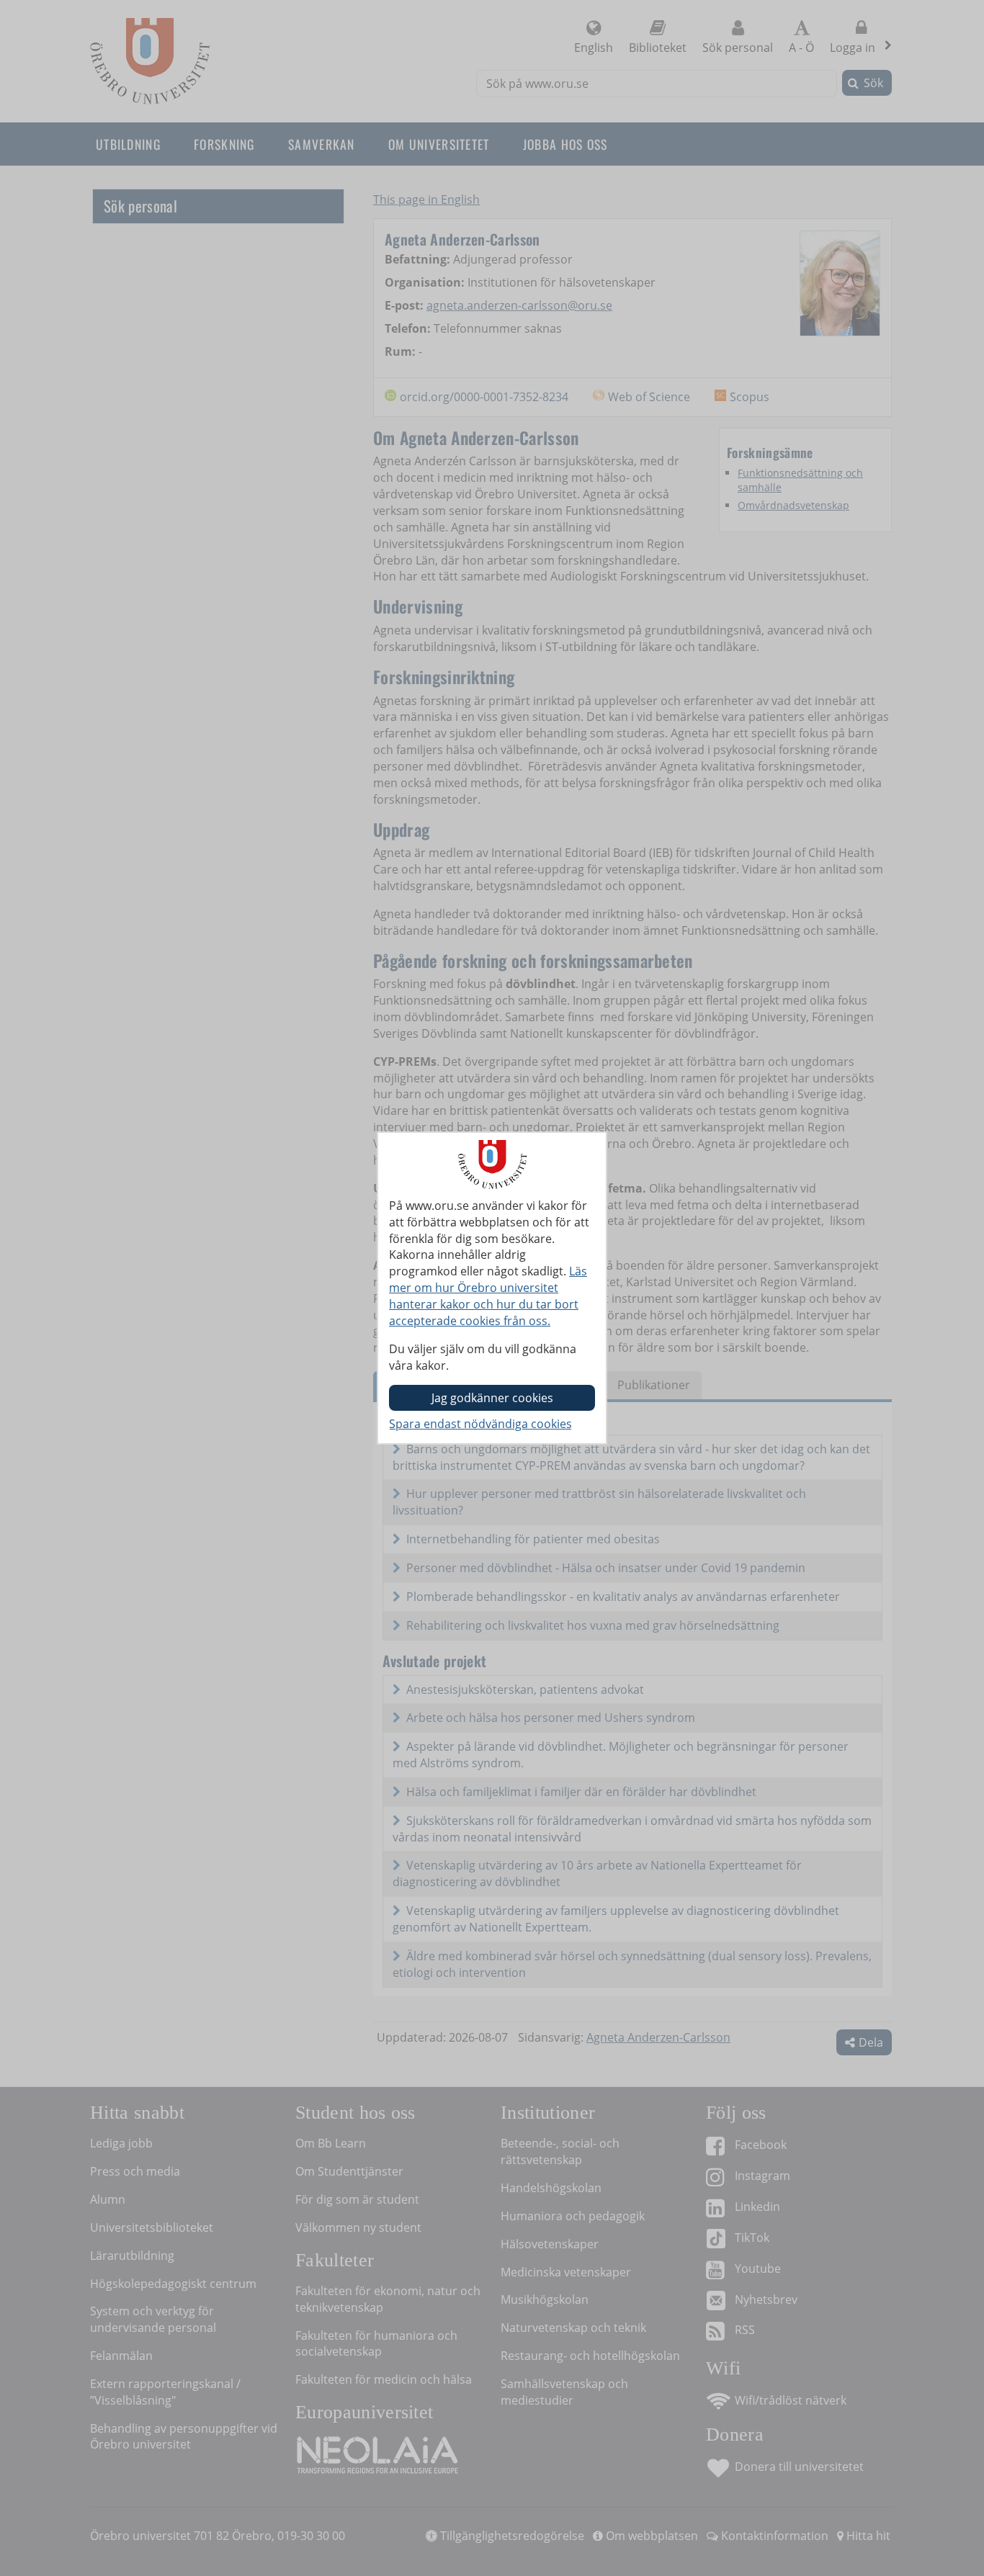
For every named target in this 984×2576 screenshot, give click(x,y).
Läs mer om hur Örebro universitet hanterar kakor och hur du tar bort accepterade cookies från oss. (488, 1296)
